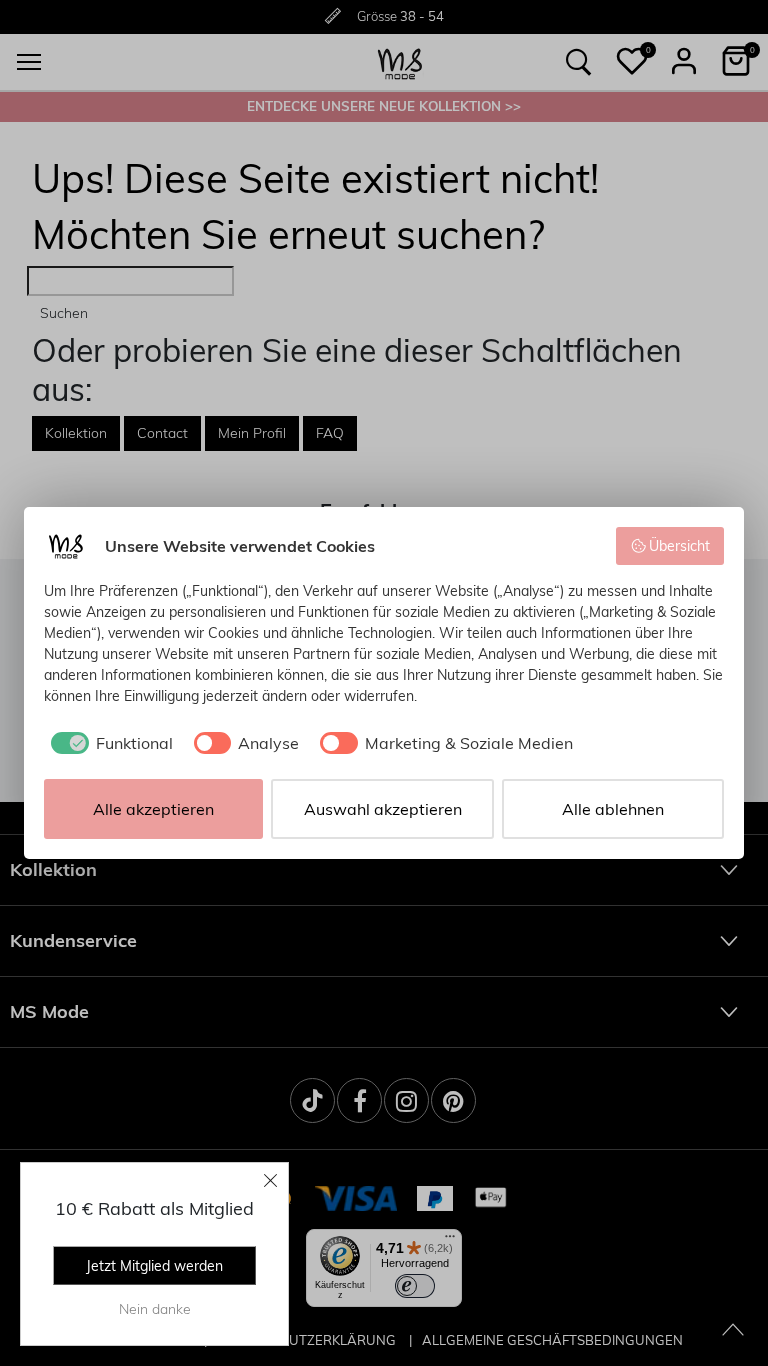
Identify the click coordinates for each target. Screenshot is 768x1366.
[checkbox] (108, 743)
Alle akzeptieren (153, 809)
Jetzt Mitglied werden (154, 1266)
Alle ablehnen (613, 809)
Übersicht (679, 546)
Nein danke (155, 1309)
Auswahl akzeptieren (383, 809)
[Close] (271, 1180)
